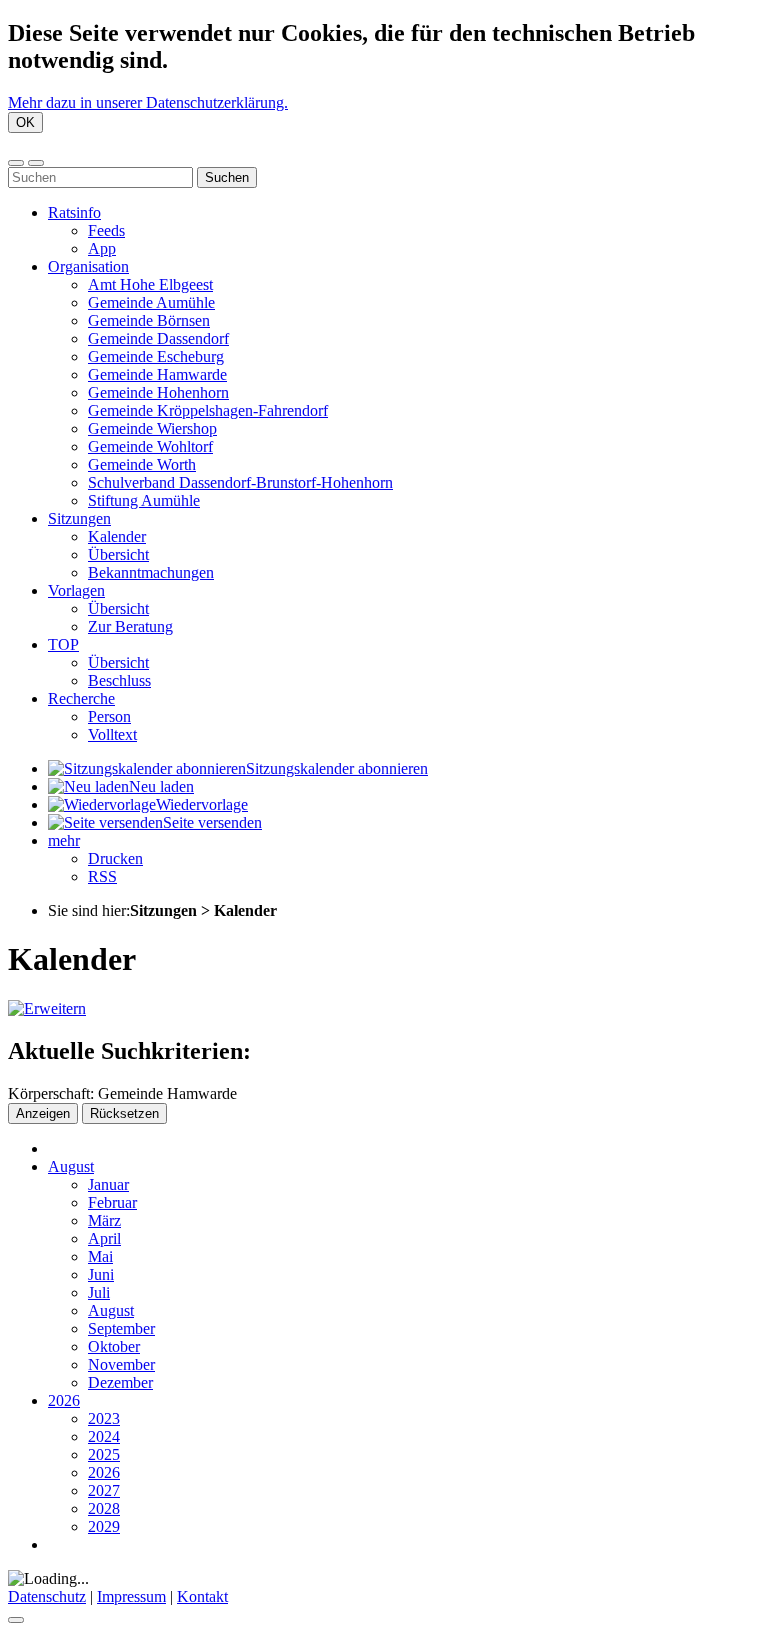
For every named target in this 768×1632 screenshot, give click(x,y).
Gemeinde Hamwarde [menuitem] (157, 374)
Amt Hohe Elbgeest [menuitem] (150, 284)
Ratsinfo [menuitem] (74, 212)
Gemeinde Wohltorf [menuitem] (150, 446)
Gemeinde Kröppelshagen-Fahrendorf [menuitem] (208, 410)
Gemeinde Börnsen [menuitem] (149, 320)
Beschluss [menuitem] (119, 680)
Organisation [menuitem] (88, 266)
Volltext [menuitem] (112, 734)
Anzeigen (43, 1113)
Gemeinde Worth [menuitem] (142, 464)
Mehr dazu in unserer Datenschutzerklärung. (148, 102)
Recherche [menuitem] (81, 698)
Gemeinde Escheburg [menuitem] (156, 356)
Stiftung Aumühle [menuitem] (144, 500)
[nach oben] (16, 1620)
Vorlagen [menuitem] (76, 590)
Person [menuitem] (109, 716)
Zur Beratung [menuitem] (130, 626)
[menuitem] (238, 768)
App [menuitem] (102, 248)
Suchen (227, 177)
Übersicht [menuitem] (118, 554)
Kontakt (202, 1596)
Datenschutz (47, 1596)
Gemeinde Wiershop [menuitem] (152, 428)
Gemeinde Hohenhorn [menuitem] (158, 392)
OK (25, 122)
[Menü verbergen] (36, 163)
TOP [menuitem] (63, 644)
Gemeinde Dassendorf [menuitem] (158, 338)
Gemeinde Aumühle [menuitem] (151, 302)
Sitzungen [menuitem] (79, 518)
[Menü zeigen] (16, 163)
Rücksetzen (124, 1113)
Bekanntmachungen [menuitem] (151, 572)
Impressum (131, 1596)
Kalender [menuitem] (117, 536)
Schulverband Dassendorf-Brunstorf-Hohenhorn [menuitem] (240, 482)
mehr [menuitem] (64, 840)
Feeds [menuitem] (106, 230)
